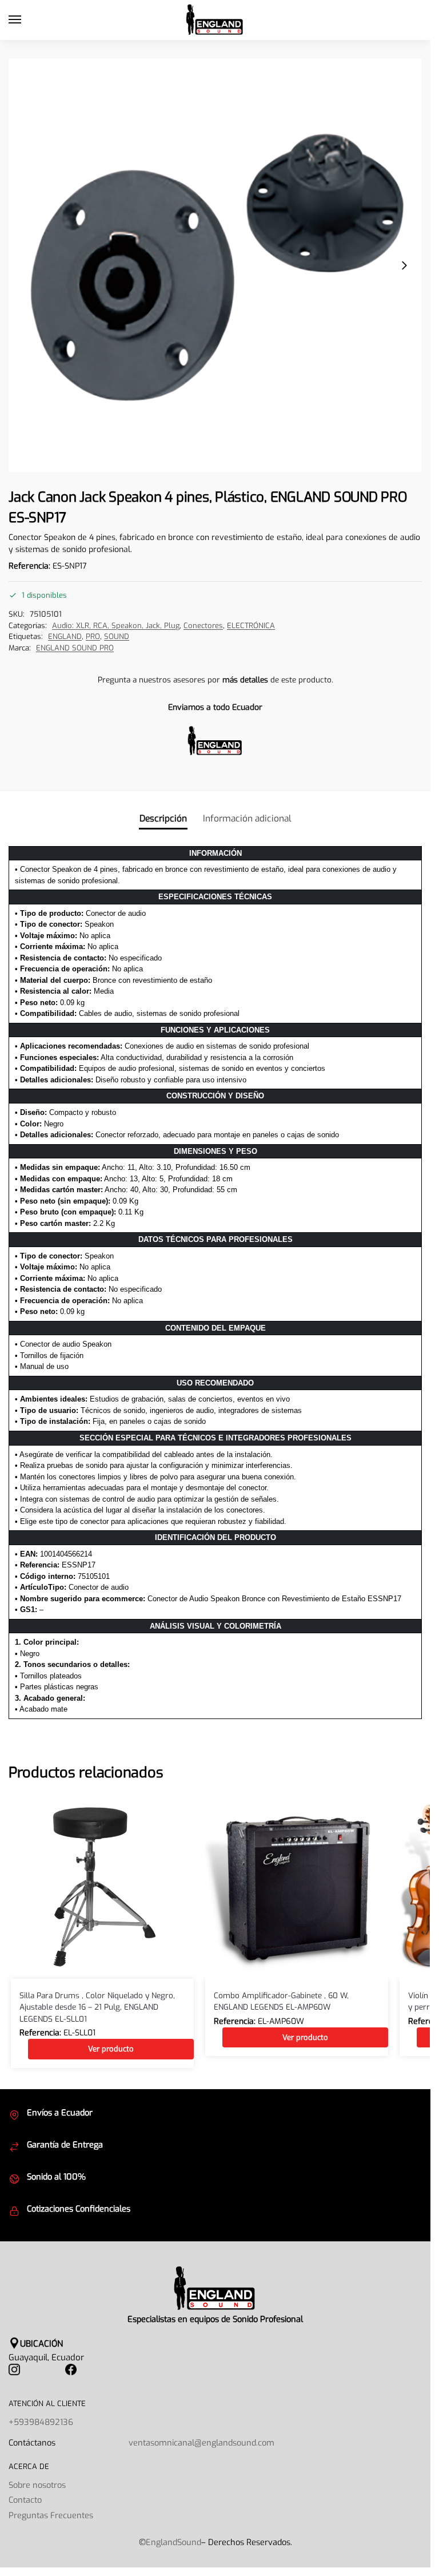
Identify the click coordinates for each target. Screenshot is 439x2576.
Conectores (203, 626)
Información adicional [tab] (247, 818)
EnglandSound (173, 2542)
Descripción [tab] (163, 818)
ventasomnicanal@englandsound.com (201, 2443)
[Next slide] (404, 265)
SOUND (117, 636)
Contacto (25, 2500)
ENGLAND (65, 636)
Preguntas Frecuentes (51, 2515)
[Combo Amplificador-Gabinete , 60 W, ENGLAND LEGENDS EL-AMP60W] (297, 1887)
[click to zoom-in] (215, 265)
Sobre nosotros (37, 2485)
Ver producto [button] (111, 2049)
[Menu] (26, 20)
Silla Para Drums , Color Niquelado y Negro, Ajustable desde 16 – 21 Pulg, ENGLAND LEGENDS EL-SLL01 (97, 2007)
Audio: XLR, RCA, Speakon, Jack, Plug (116, 626)
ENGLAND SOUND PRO (75, 648)
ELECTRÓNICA (251, 626)
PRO (93, 636)
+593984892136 (41, 2422)
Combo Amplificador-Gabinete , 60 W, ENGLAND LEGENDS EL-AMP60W (281, 2001)
